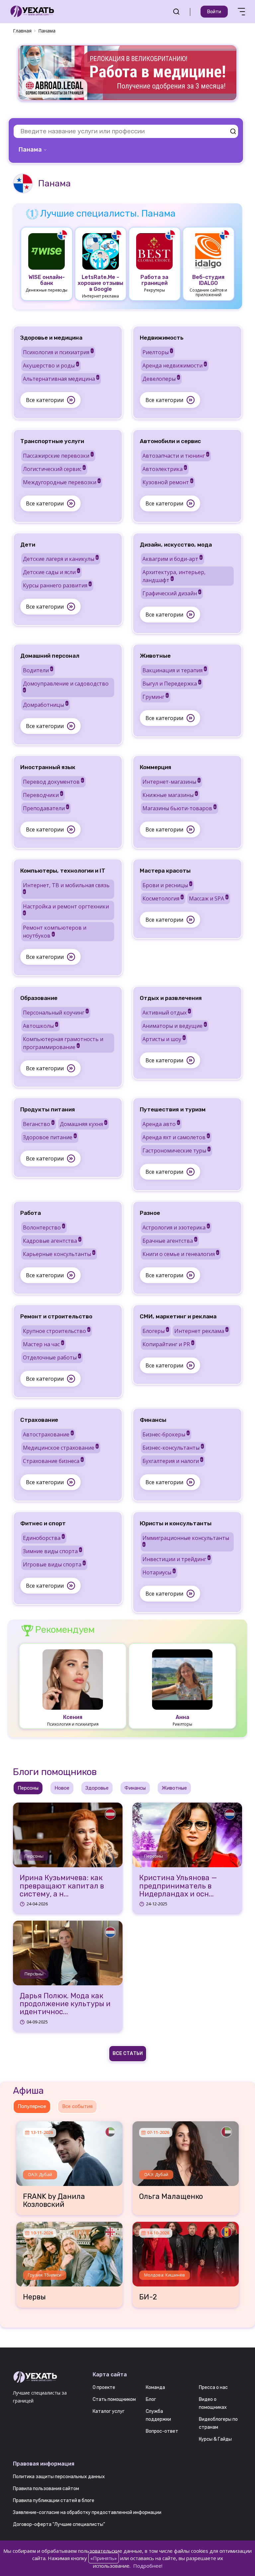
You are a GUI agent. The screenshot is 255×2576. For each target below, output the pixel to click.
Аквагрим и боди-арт (172, 559)
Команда (155, 2387)
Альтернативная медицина (61, 379)
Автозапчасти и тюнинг (175, 456)
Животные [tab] (174, 1788)
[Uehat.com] (48, 2377)
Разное (150, 1213)
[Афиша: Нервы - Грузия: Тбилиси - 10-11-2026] (69, 2252)
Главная (22, 31)
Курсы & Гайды (215, 2439)
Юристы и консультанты (176, 1523)
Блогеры (155, 1331)
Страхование (39, 1420)
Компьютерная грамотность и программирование (63, 1043)
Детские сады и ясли (51, 572)
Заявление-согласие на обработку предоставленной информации (87, 2512)
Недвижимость (162, 338)
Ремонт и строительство (56, 1316)
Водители (38, 670)
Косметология (163, 898)
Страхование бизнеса (53, 1461)
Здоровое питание (49, 1137)
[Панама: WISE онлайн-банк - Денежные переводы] (46, 251)
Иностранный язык (48, 767)
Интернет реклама (201, 1331)
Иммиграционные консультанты (186, 1540)
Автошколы (40, 1026)
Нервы (34, 2297)
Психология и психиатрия (58, 352)
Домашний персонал (50, 656)
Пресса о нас (213, 2387)
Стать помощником (114, 2399)
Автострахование (48, 1434)
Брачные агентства (170, 1241)
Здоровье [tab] (97, 1788)
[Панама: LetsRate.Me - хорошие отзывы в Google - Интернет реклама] (101, 251)
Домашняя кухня (83, 1124)
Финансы (153, 1420)
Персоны (34, 1856)
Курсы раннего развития (57, 585)
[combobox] (33, 150)
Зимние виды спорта (52, 1551)
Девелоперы (161, 379)
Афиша (28, 2091)
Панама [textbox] (30, 150)
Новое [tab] (62, 1788)
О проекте (104, 2387)
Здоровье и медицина (51, 338)
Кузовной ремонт (168, 482)
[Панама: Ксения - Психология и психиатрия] (73, 1679)
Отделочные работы (52, 1357)
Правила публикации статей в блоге (54, 2501)
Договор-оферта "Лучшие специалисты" (59, 2524)
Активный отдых (166, 1013)
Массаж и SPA (208, 898)
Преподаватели (46, 808)
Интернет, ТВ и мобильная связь (66, 888)
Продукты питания (48, 1109)
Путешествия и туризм (173, 1109)
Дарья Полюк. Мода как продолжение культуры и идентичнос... (65, 2004)
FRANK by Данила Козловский (54, 2201)
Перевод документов (53, 782)
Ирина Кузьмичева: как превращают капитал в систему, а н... (62, 1886)
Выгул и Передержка (171, 684)
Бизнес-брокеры (166, 1434)
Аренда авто (161, 1124)
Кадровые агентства (52, 1241)
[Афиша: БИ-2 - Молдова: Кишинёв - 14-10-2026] (186, 2252)
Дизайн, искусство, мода (176, 545)
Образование (39, 998)
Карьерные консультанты (59, 1254)
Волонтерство (44, 1227)
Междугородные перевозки (61, 482)
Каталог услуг (109, 2411)
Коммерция (156, 767)
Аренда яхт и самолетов (176, 1137)
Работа (31, 1213)
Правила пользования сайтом (46, 2489)
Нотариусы (159, 1572)
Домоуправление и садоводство (66, 686)
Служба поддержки (158, 2415)
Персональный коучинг (55, 1013)
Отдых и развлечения (171, 998)
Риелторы (157, 352)
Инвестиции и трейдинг (176, 1559)
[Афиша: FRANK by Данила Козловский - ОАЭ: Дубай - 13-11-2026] (69, 2151)
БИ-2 (148, 2297)
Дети (28, 545)
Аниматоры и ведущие (174, 1026)
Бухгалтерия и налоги (172, 1461)
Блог (151, 2399)
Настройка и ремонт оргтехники (66, 909)
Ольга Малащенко (171, 2197)
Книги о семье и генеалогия (180, 1254)
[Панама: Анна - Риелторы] (182, 1679)
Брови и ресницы (167, 885)
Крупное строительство (56, 1331)
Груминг (155, 697)
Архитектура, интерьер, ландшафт (174, 576)
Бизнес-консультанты (173, 1448)
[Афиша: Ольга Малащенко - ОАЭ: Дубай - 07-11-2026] (186, 2151)
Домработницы (45, 705)
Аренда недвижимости (174, 365)
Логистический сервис (54, 469)
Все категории (45, 400)
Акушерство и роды (51, 365)
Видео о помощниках (213, 2403)
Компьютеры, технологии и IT (63, 871)
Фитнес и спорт (43, 1523)
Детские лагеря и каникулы (60, 559)
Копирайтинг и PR (168, 1344)
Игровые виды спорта (54, 1564)
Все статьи (128, 2053)
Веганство (38, 1124)
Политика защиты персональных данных (59, 2477)
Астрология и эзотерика (176, 1227)
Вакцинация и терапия (174, 670)
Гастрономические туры (176, 1151)
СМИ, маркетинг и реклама (178, 1316)
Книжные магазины (170, 795)
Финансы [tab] (135, 1788)
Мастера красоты (165, 871)
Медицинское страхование (60, 1448)
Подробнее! (148, 2566)
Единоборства (43, 1538)
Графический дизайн (171, 593)
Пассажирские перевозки (58, 456)
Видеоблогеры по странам (218, 2423)
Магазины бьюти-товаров (179, 808)
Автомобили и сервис (170, 441)
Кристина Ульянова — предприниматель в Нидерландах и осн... (178, 1886)
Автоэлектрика (164, 469)
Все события (77, 2106)
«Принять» (104, 2558)
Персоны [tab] (28, 1788)
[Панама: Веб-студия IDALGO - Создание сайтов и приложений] (209, 251)
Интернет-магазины (171, 782)
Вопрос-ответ (162, 2431)
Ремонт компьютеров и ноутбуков (55, 932)
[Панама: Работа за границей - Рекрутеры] (154, 251)
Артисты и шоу (164, 1039)
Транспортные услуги (52, 441)
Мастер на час (43, 1344)
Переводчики (43, 795)
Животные (155, 656)
